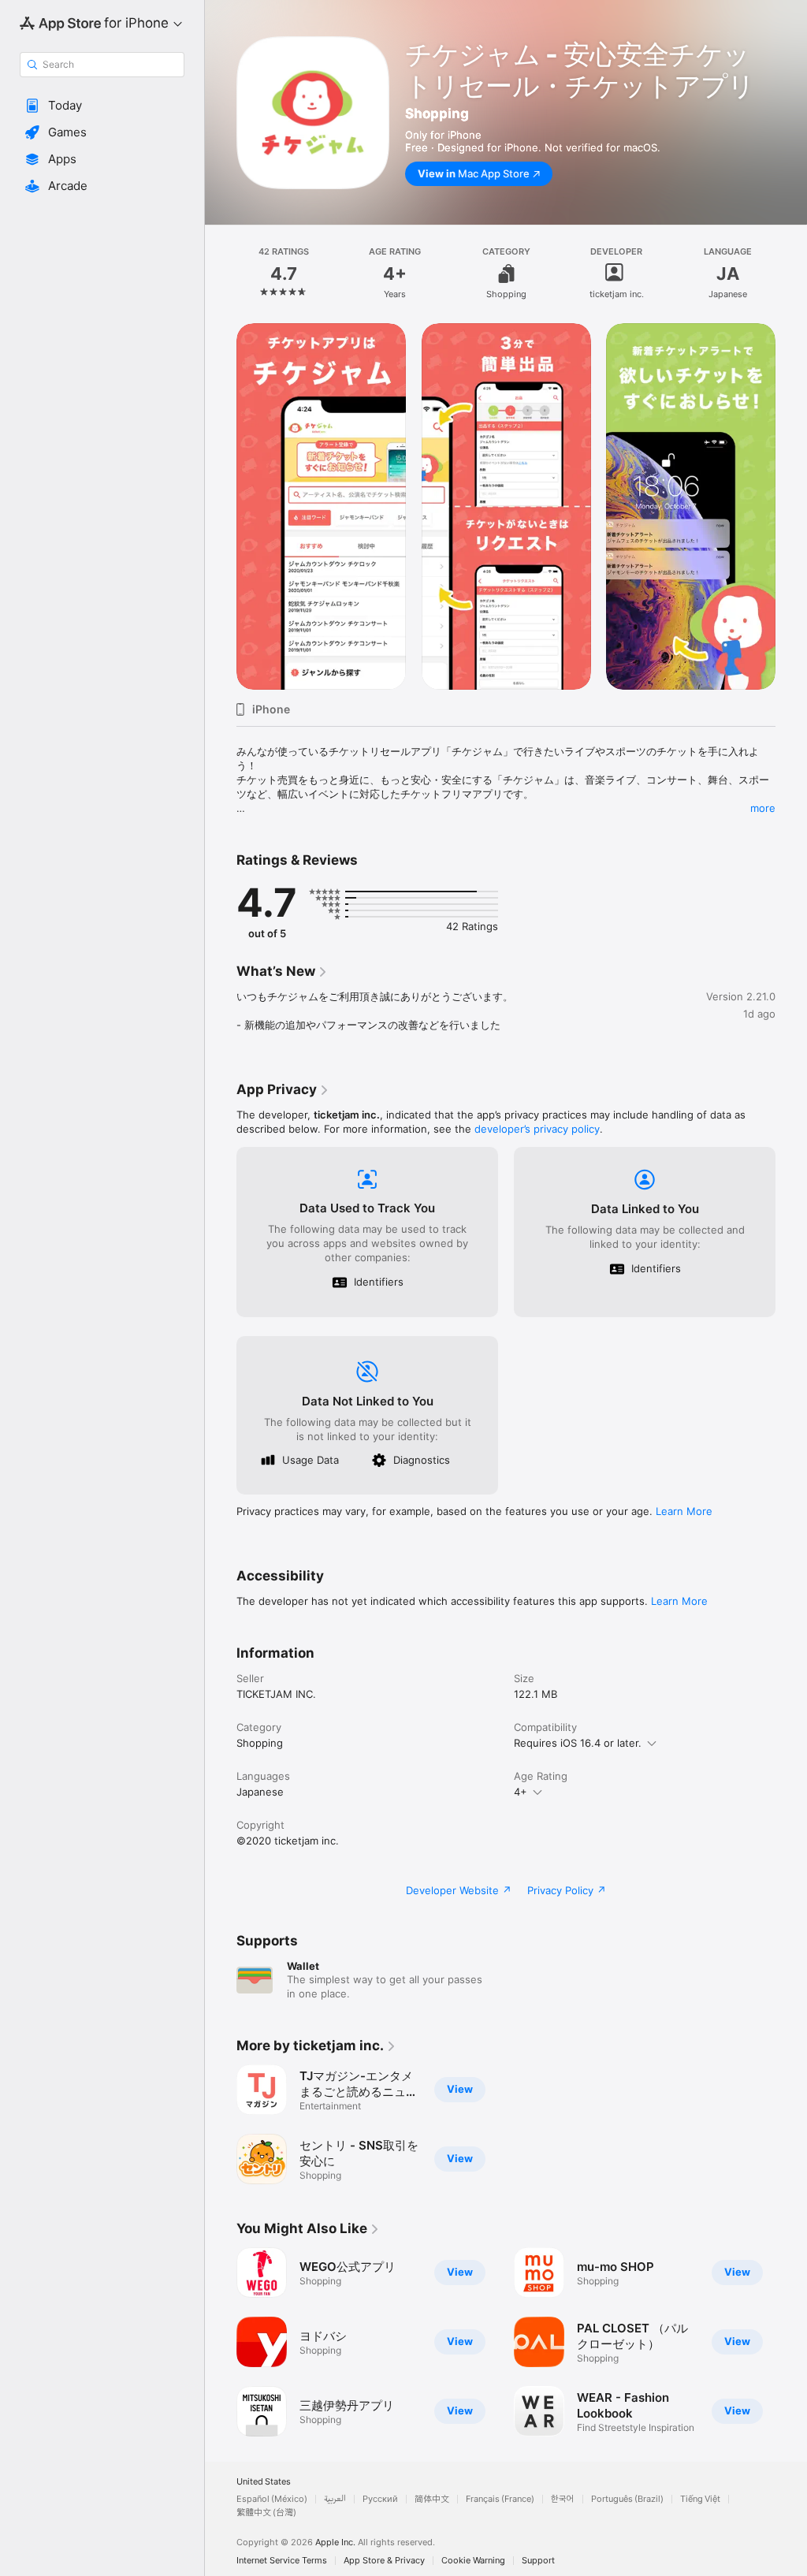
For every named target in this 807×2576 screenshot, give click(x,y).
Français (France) (500, 2499)
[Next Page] (791, 274)
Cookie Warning (473, 2561)
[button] (102, 106)
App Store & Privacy (384, 2561)
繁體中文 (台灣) (266, 2513)
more (763, 808)
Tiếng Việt (700, 2499)
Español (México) (272, 2499)
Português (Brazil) (627, 2499)
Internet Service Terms (282, 2561)
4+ (521, 1792)
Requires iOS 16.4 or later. (578, 1743)
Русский (380, 2499)
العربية (335, 2499)
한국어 (563, 2499)
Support (538, 2561)
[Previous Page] (221, 274)
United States (264, 2482)
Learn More (684, 1511)
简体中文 (432, 2499)
